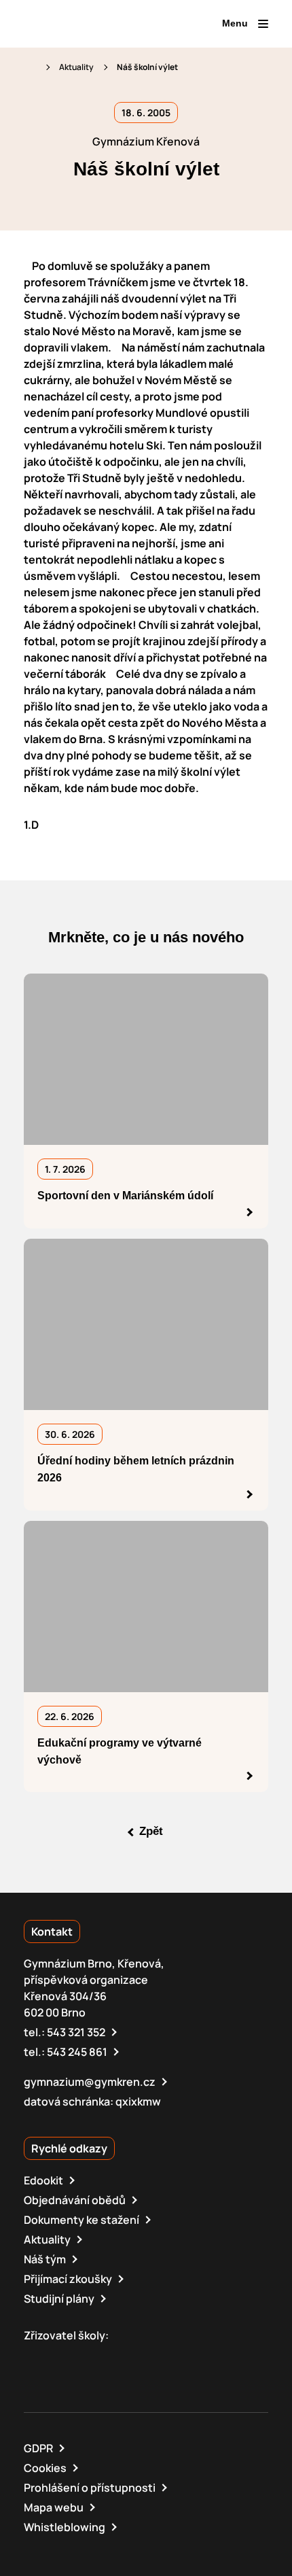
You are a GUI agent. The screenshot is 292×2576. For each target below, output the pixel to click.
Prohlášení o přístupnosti (90, 2488)
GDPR (38, 2448)
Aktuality (76, 67)
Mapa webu (54, 2507)
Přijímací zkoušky (68, 2279)
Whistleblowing (65, 2527)
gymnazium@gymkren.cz (90, 2082)
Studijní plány (59, 2299)
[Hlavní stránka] (30, 67)
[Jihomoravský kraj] (98, 2359)
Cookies (45, 2468)
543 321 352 (76, 2032)
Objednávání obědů (75, 2200)
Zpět (151, 1832)
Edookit (43, 2180)
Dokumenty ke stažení (81, 2220)
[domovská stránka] (82, 24)
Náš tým (45, 2259)
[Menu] (263, 24)
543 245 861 (77, 2052)
